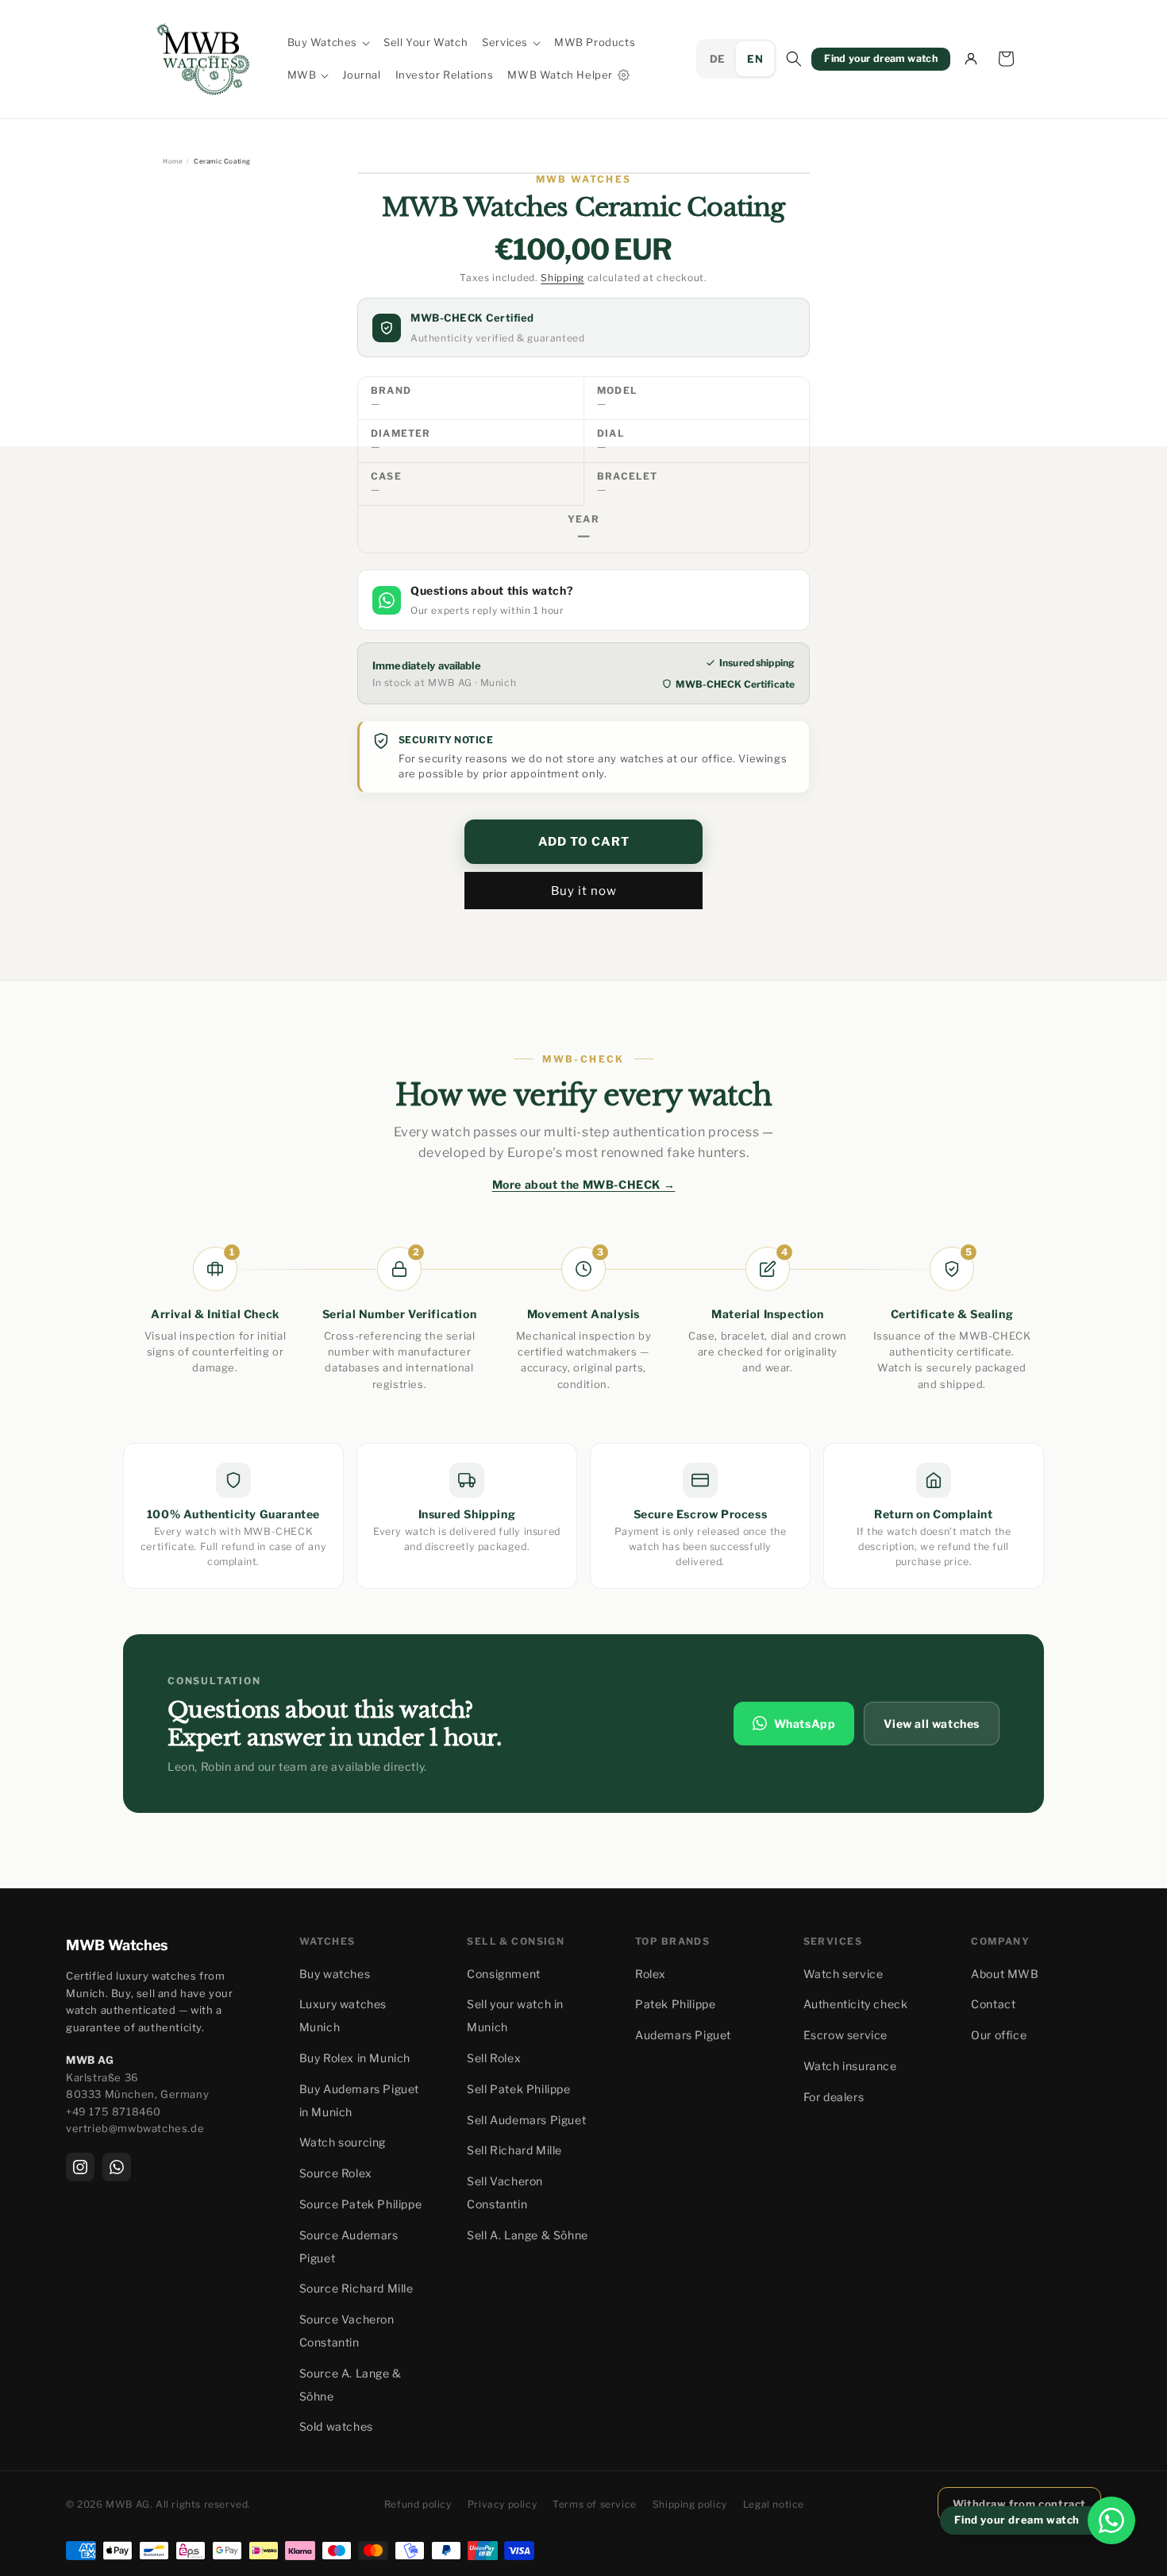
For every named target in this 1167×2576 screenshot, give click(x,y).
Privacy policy (502, 2504)
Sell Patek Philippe (518, 2089)
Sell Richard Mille (514, 2150)
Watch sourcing (343, 2142)
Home (173, 161)
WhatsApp (805, 1723)
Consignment (504, 1974)
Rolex (651, 1974)
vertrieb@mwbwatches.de (135, 2128)
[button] (329, 42)
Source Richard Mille (356, 2288)
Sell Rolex (494, 2058)
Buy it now (584, 891)
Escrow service (845, 2035)
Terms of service (595, 2504)
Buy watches (335, 1974)
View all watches (932, 1723)
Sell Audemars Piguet (526, 2120)
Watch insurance (850, 2066)
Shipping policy (690, 2504)
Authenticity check (856, 2004)
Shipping (562, 278)
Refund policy (418, 2504)
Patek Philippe (675, 2004)
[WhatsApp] (117, 2167)
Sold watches (336, 2426)
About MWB (1005, 1974)
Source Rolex (336, 2173)
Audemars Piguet (683, 2035)
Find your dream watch (881, 58)
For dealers (834, 2097)
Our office (999, 2035)
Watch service (843, 1974)
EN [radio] (755, 59)
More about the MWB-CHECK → (584, 1184)
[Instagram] (80, 2167)
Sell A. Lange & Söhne (528, 2235)
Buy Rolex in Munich (355, 2058)
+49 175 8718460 (114, 2111)
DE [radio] (718, 59)
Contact (993, 2004)
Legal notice (774, 2504)
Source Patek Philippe (361, 2204)
